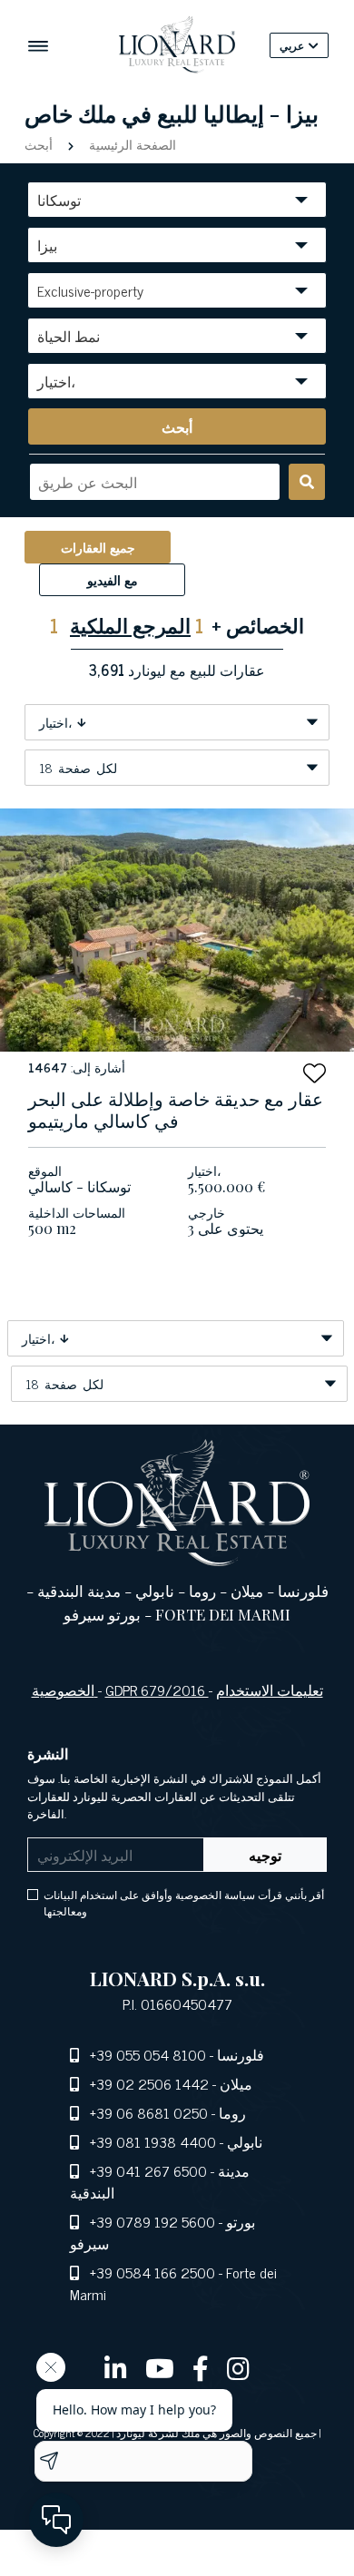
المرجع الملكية (130, 625)
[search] (307, 482)
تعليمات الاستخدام (270, 1690)
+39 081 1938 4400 (153, 2141)
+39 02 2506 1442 (149, 2083)
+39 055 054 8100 (148, 2054)
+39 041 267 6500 (148, 2170)
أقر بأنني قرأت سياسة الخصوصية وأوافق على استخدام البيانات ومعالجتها (184, 1903)
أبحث (40, 144)
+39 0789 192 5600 (152, 2221)
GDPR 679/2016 (157, 1690)
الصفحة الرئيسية (131, 144)
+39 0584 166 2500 (152, 2272)
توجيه (265, 1855)
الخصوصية (65, 1690)
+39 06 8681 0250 (149, 2112)
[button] (315, 1073)
